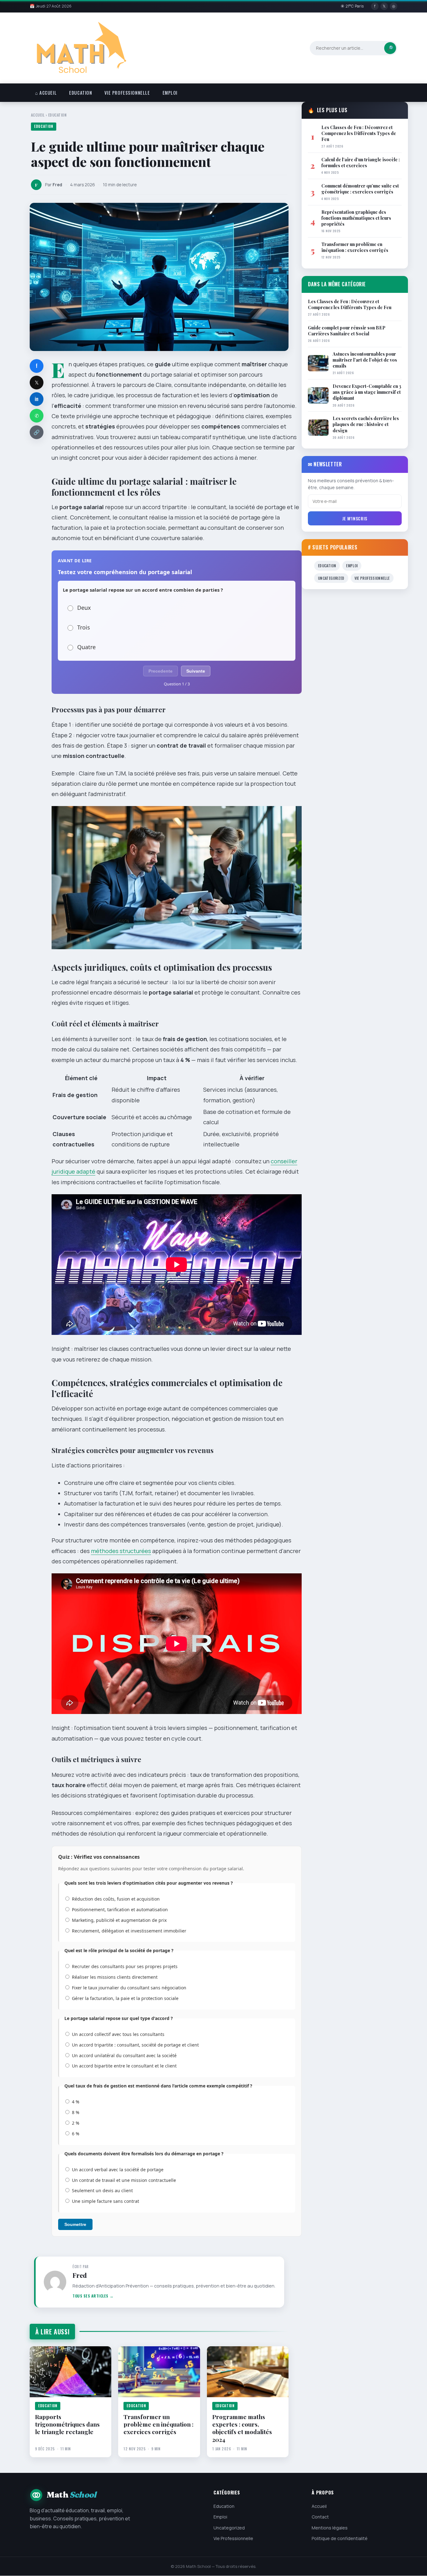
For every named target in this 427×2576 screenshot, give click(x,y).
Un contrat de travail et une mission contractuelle (124, 2180)
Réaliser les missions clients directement (115, 1977)
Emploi (170, 93)
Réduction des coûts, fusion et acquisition (116, 1899)
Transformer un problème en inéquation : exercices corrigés (158, 2424)
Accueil (38, 115)
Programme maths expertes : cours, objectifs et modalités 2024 (242, 2428)
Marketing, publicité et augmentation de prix (119, 1920)
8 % (76, 2112)
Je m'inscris (355, 518)
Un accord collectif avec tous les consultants (118, 2034)
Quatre (86, 647)
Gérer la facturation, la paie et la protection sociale (125, 1998)
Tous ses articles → (93, 2296)
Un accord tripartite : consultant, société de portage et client (135, 2045)
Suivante (196, 671)
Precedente (161, 671)
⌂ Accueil (46, 93)
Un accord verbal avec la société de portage (118, 2170)
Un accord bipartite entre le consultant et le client (124, 2066)
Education (80, 93)
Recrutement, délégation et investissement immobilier (129, 1931)
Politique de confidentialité (340, 2538)
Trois (84, 627)
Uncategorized (331, 578)
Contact (320, 2517)
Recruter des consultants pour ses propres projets (125, 1966)
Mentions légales (330, 2528)
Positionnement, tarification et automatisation (120, 1909)
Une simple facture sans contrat (105, 2201)
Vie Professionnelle (127, 93)
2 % (76, 2123)
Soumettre (75, 2224)
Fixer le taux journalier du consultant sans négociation (129, 1988)
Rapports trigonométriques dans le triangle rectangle (67, 2424)
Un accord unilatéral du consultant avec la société (124, 2055)
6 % (76, 2134)
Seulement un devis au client (102, 2190)
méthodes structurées (121, 1551)
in (37, 399)
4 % (76, 2102)
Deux (84, 608)
